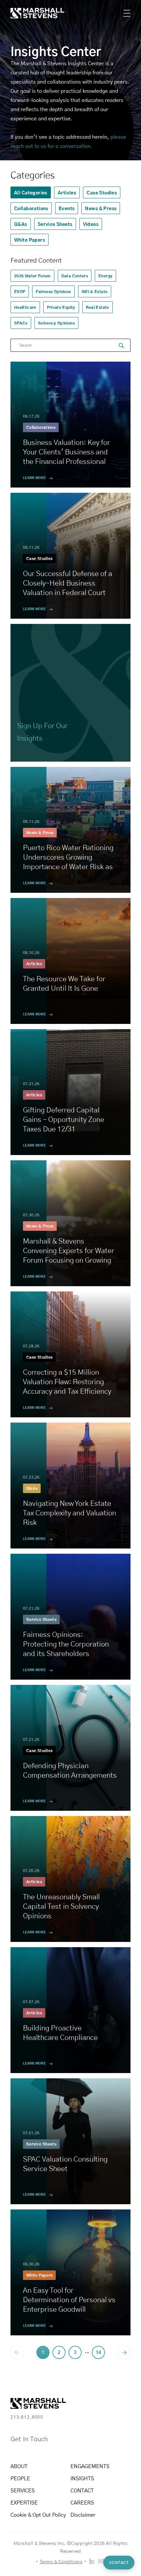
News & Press (101, 208)
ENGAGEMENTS (90, 2466)
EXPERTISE (24, 2502)
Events (67, 208)
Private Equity (61, 307)
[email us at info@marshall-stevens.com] (101, 2561)
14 (98, 2352)
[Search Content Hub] (121, 346)
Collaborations (31, 208)
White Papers (30, 240)
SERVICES (23, 2490)
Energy (105, 276)
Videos (91, 224)
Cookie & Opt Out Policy (38, 2515)
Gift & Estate (95, 291)
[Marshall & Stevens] (31, 13)
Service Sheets (55, 224)
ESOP (20, 291)
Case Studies (102, 192)
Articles (67, 192)
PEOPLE (20, 2478)
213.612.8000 (27, 2417)
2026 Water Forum (32, 276)
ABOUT (19, 2466)
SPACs (21, 323)
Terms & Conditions (61, 2561)
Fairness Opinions (53, 291)
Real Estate (98, 307)
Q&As (21, 224)
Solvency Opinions (56, 323)
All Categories (31, 192)
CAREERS (82, 2502)
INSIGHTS (82, 2478)
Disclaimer (83, 2515)
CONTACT (82, 2490)
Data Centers (75, 276)
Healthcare (25, 307)
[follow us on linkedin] (92, 2561)
